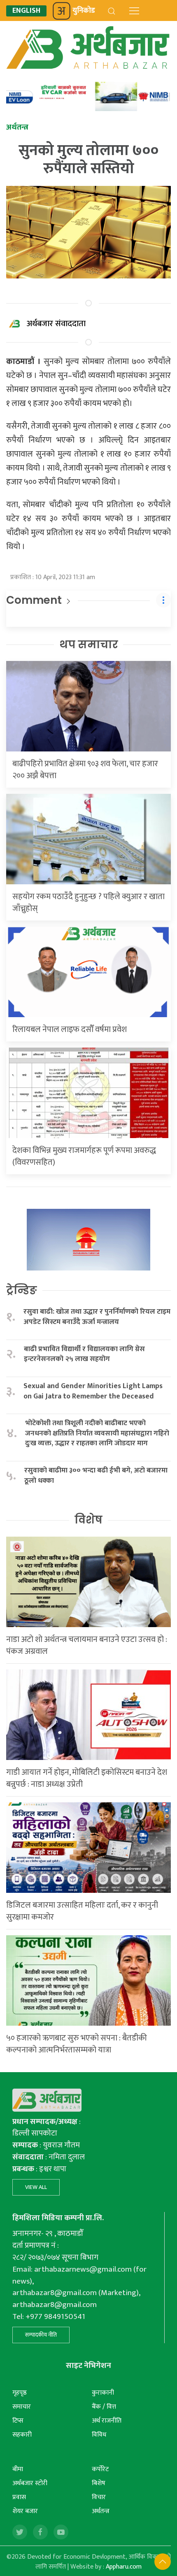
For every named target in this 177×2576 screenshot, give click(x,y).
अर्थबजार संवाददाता (56, 324)
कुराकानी (103, 2393)
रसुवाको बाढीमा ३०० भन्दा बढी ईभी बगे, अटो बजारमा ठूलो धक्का (96, 1476)
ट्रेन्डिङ (22, 1290)
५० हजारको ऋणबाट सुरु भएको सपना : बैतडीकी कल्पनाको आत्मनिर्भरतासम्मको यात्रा (77, 2044)
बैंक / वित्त (104, 2407)
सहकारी (22, 2435)
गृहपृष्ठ (20, 2393)
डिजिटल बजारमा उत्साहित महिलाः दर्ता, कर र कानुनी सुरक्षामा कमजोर (82, 1911)
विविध (99, 2435)
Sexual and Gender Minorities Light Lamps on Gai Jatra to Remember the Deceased (93, 1391)
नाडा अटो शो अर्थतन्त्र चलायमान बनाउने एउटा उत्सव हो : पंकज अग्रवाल (87, 1645)
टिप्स (18, 2421)
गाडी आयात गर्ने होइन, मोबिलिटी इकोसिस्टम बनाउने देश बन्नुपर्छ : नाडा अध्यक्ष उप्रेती (87, 1778)
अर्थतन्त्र (101, 2511)
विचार (99, 2497)
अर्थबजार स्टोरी (30, 2483)
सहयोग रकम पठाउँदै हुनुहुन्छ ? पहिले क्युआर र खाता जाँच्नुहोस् (88, 903)
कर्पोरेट (100, 2469)
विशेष (88, 1520)
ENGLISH (26, 11)
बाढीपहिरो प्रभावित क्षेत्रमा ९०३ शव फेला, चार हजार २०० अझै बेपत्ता (85, 770)
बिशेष (99, 2483)
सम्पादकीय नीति (41, 2335)
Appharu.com (124, 2567)
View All (36, 2187)
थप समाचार (89, 645)
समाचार (22, 2407)
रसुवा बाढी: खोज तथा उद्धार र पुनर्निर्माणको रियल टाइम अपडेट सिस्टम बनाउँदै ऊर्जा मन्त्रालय (97, 1317)
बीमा (18, 2469)
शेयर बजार (25, 2511)
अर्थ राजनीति (107, 2421)
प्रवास (19, 2497)
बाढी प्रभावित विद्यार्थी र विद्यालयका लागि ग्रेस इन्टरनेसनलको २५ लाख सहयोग (84, 1354)
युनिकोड (84, 11)
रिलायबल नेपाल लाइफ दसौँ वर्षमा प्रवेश (70, 1029)
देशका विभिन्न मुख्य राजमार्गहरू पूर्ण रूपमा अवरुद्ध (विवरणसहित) (84, 1156)
